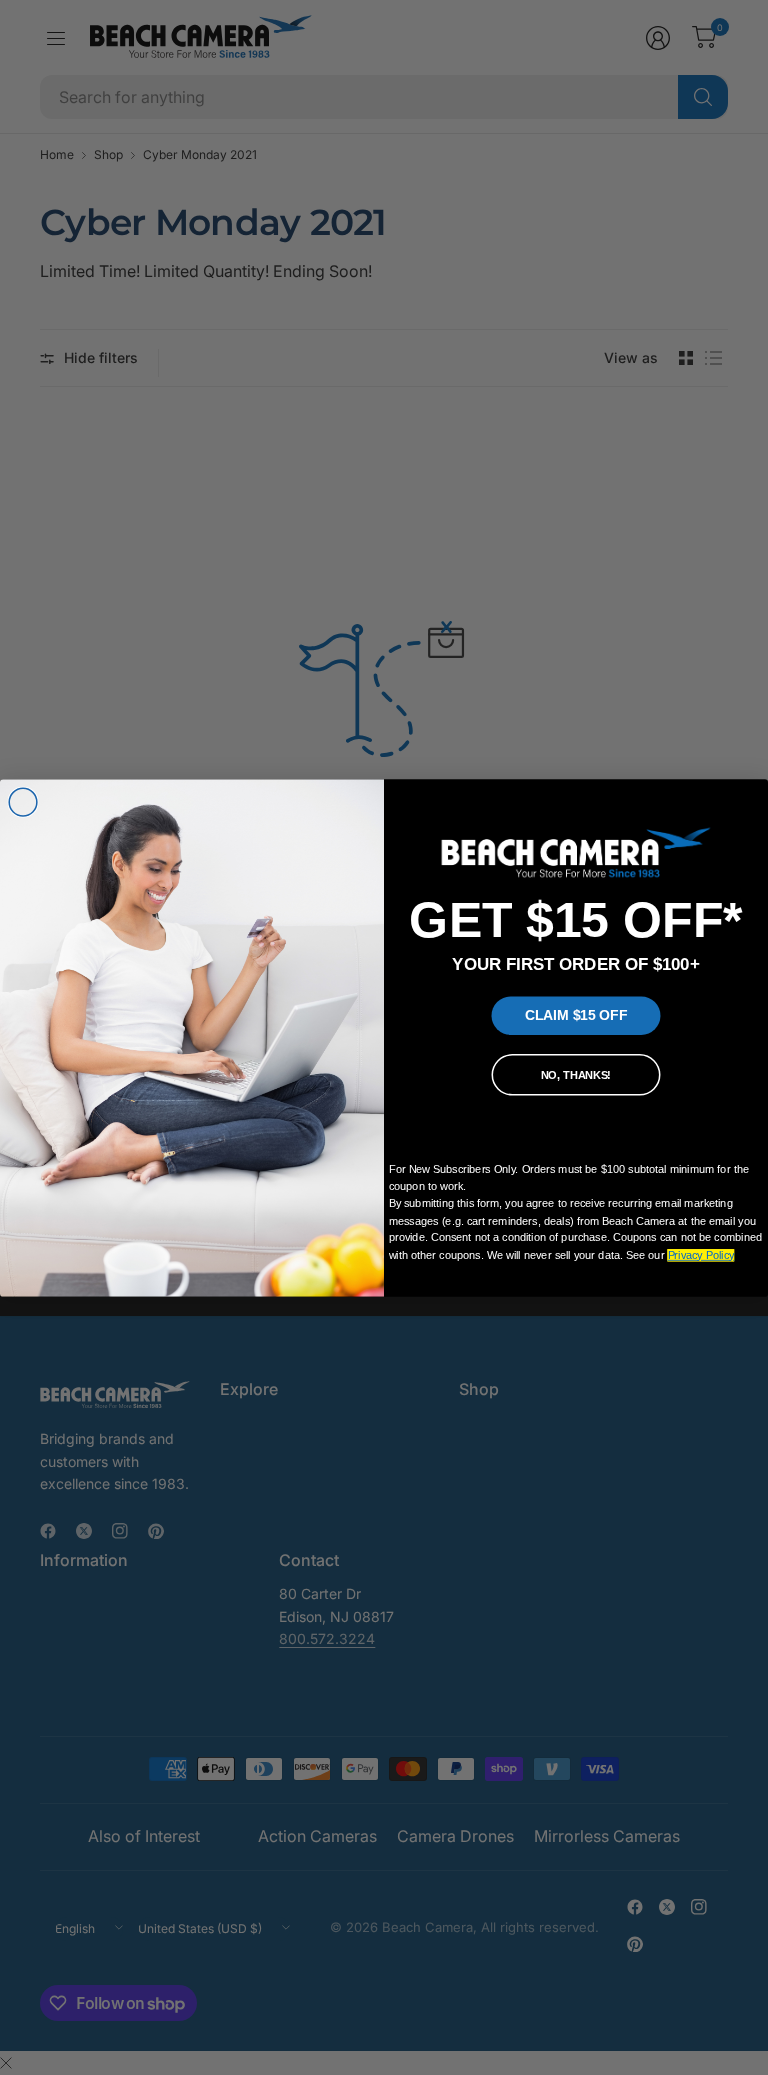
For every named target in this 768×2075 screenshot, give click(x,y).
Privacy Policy (701, 1255)
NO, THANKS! (576, 1075)
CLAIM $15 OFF (576, 1015)
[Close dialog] (23, 802)
